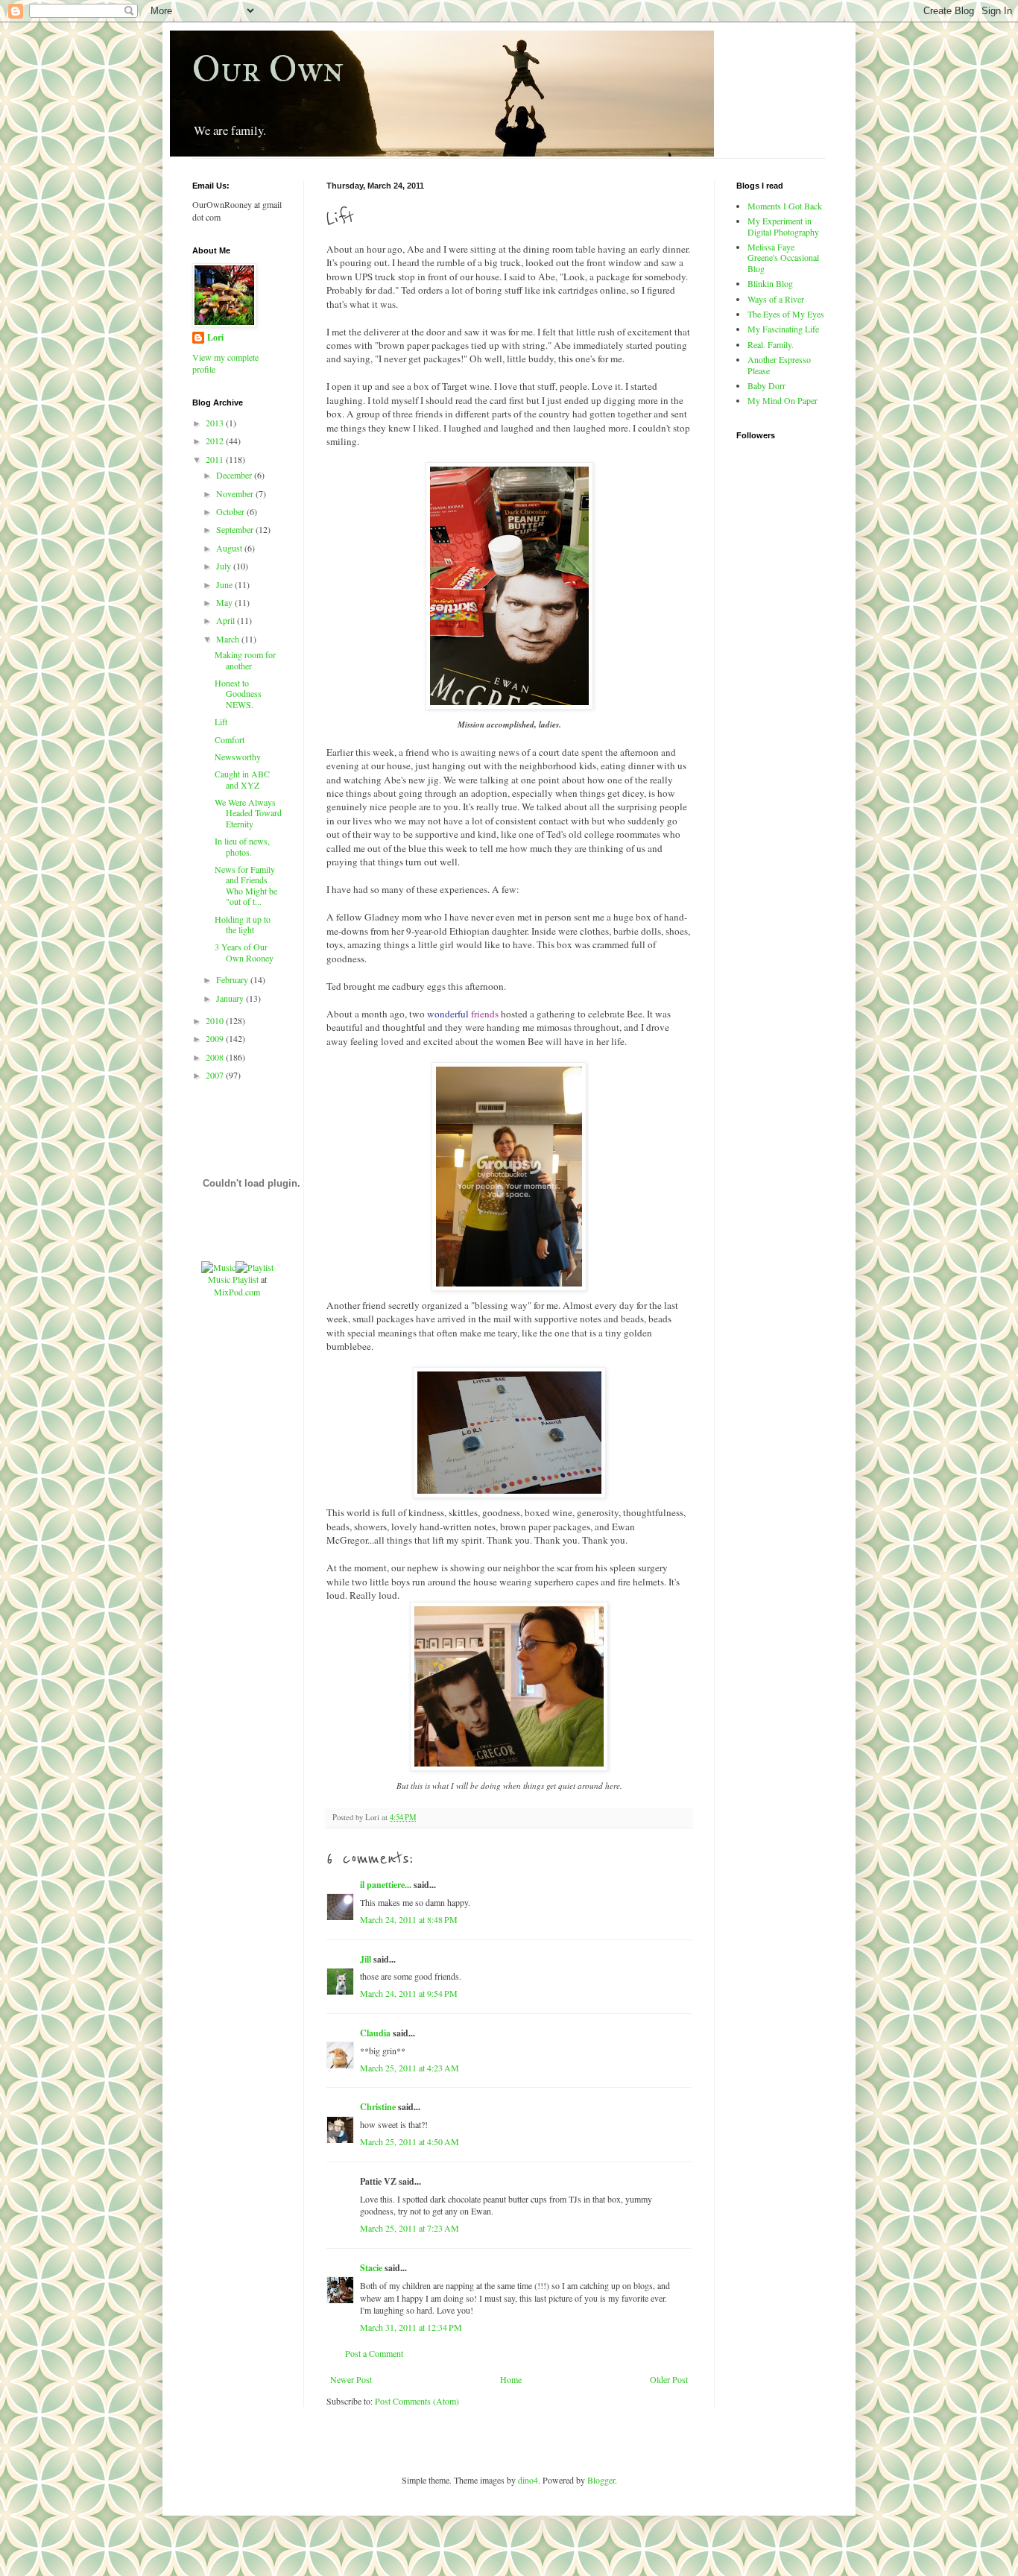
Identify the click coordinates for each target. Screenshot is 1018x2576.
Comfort (230, 739)
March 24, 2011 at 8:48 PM (409, 1919)
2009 (216, 1038)
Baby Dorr (766, 385)
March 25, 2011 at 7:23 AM (410, 2228)
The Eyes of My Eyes (786, 314)
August (230, 548)
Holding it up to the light (243, 924)
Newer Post (351, 2379)
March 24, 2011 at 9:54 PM (409, 1993)
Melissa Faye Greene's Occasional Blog (783, 258)
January (231, 998)
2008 (216, 1057)
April (227, 620)
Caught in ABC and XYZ (242, 779)
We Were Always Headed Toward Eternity (248, 813)
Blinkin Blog (770, 283)
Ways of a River (776, 299)
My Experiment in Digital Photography (783, 226)
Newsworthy (238, 757)
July (225, 566)
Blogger (601, 2480)
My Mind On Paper (783, 400)
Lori (215, 338)
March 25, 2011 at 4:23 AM (410, 2068)
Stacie (371, 2268)
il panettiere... (386, 1885)
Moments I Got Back (785, 206)
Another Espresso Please (779, 364)
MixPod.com (237, 1292)
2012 (216, 441)
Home (511, 2379)
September (236, 529)
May (225, 602)
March (229, 639)
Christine (378, 2107)
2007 (216, 1075)
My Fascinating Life (783, 329)
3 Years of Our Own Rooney (244, 952)
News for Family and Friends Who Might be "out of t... (246, 885)
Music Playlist (233, 1279)
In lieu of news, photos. (242, 846)
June (225, 584)
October (231, 511)
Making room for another (245, 660)
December (235, 475)
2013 (216, 423)
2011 (216, 459)
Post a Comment (374, 2353)
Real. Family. (771, 344)
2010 (216, 1020)
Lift (221, 722)
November (236, 493)
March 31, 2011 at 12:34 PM (411, 2327)
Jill (366, 1959)
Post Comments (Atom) (417, 2401)
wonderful (448, 1014)
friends (485, 1014)
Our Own (268, 69)
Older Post (669, 2379)
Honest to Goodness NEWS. (238, 694)
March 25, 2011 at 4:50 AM (410, 2141)
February (233, 979)
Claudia (375, 2033)
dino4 (528, 2480)
